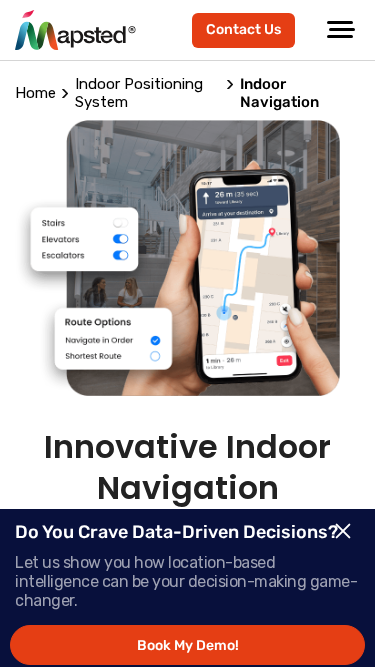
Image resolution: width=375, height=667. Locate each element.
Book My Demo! (188, 645)
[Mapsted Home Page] (75, 30)
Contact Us (243, 29)
